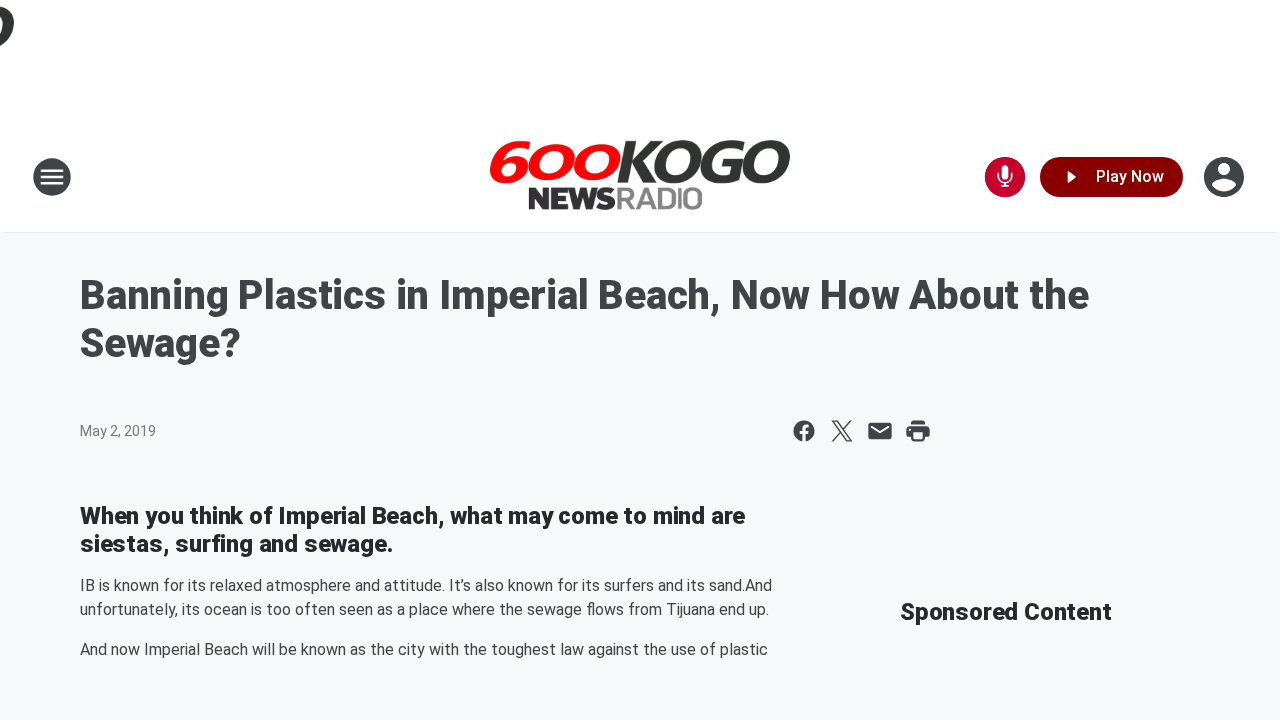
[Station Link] (640, 177)
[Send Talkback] (1005, 177)
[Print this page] (918, 431)
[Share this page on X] (842, 431)
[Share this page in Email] (880, 431)
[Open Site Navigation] (52, 177)
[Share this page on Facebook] (804, 431)
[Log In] (1226, 177)
